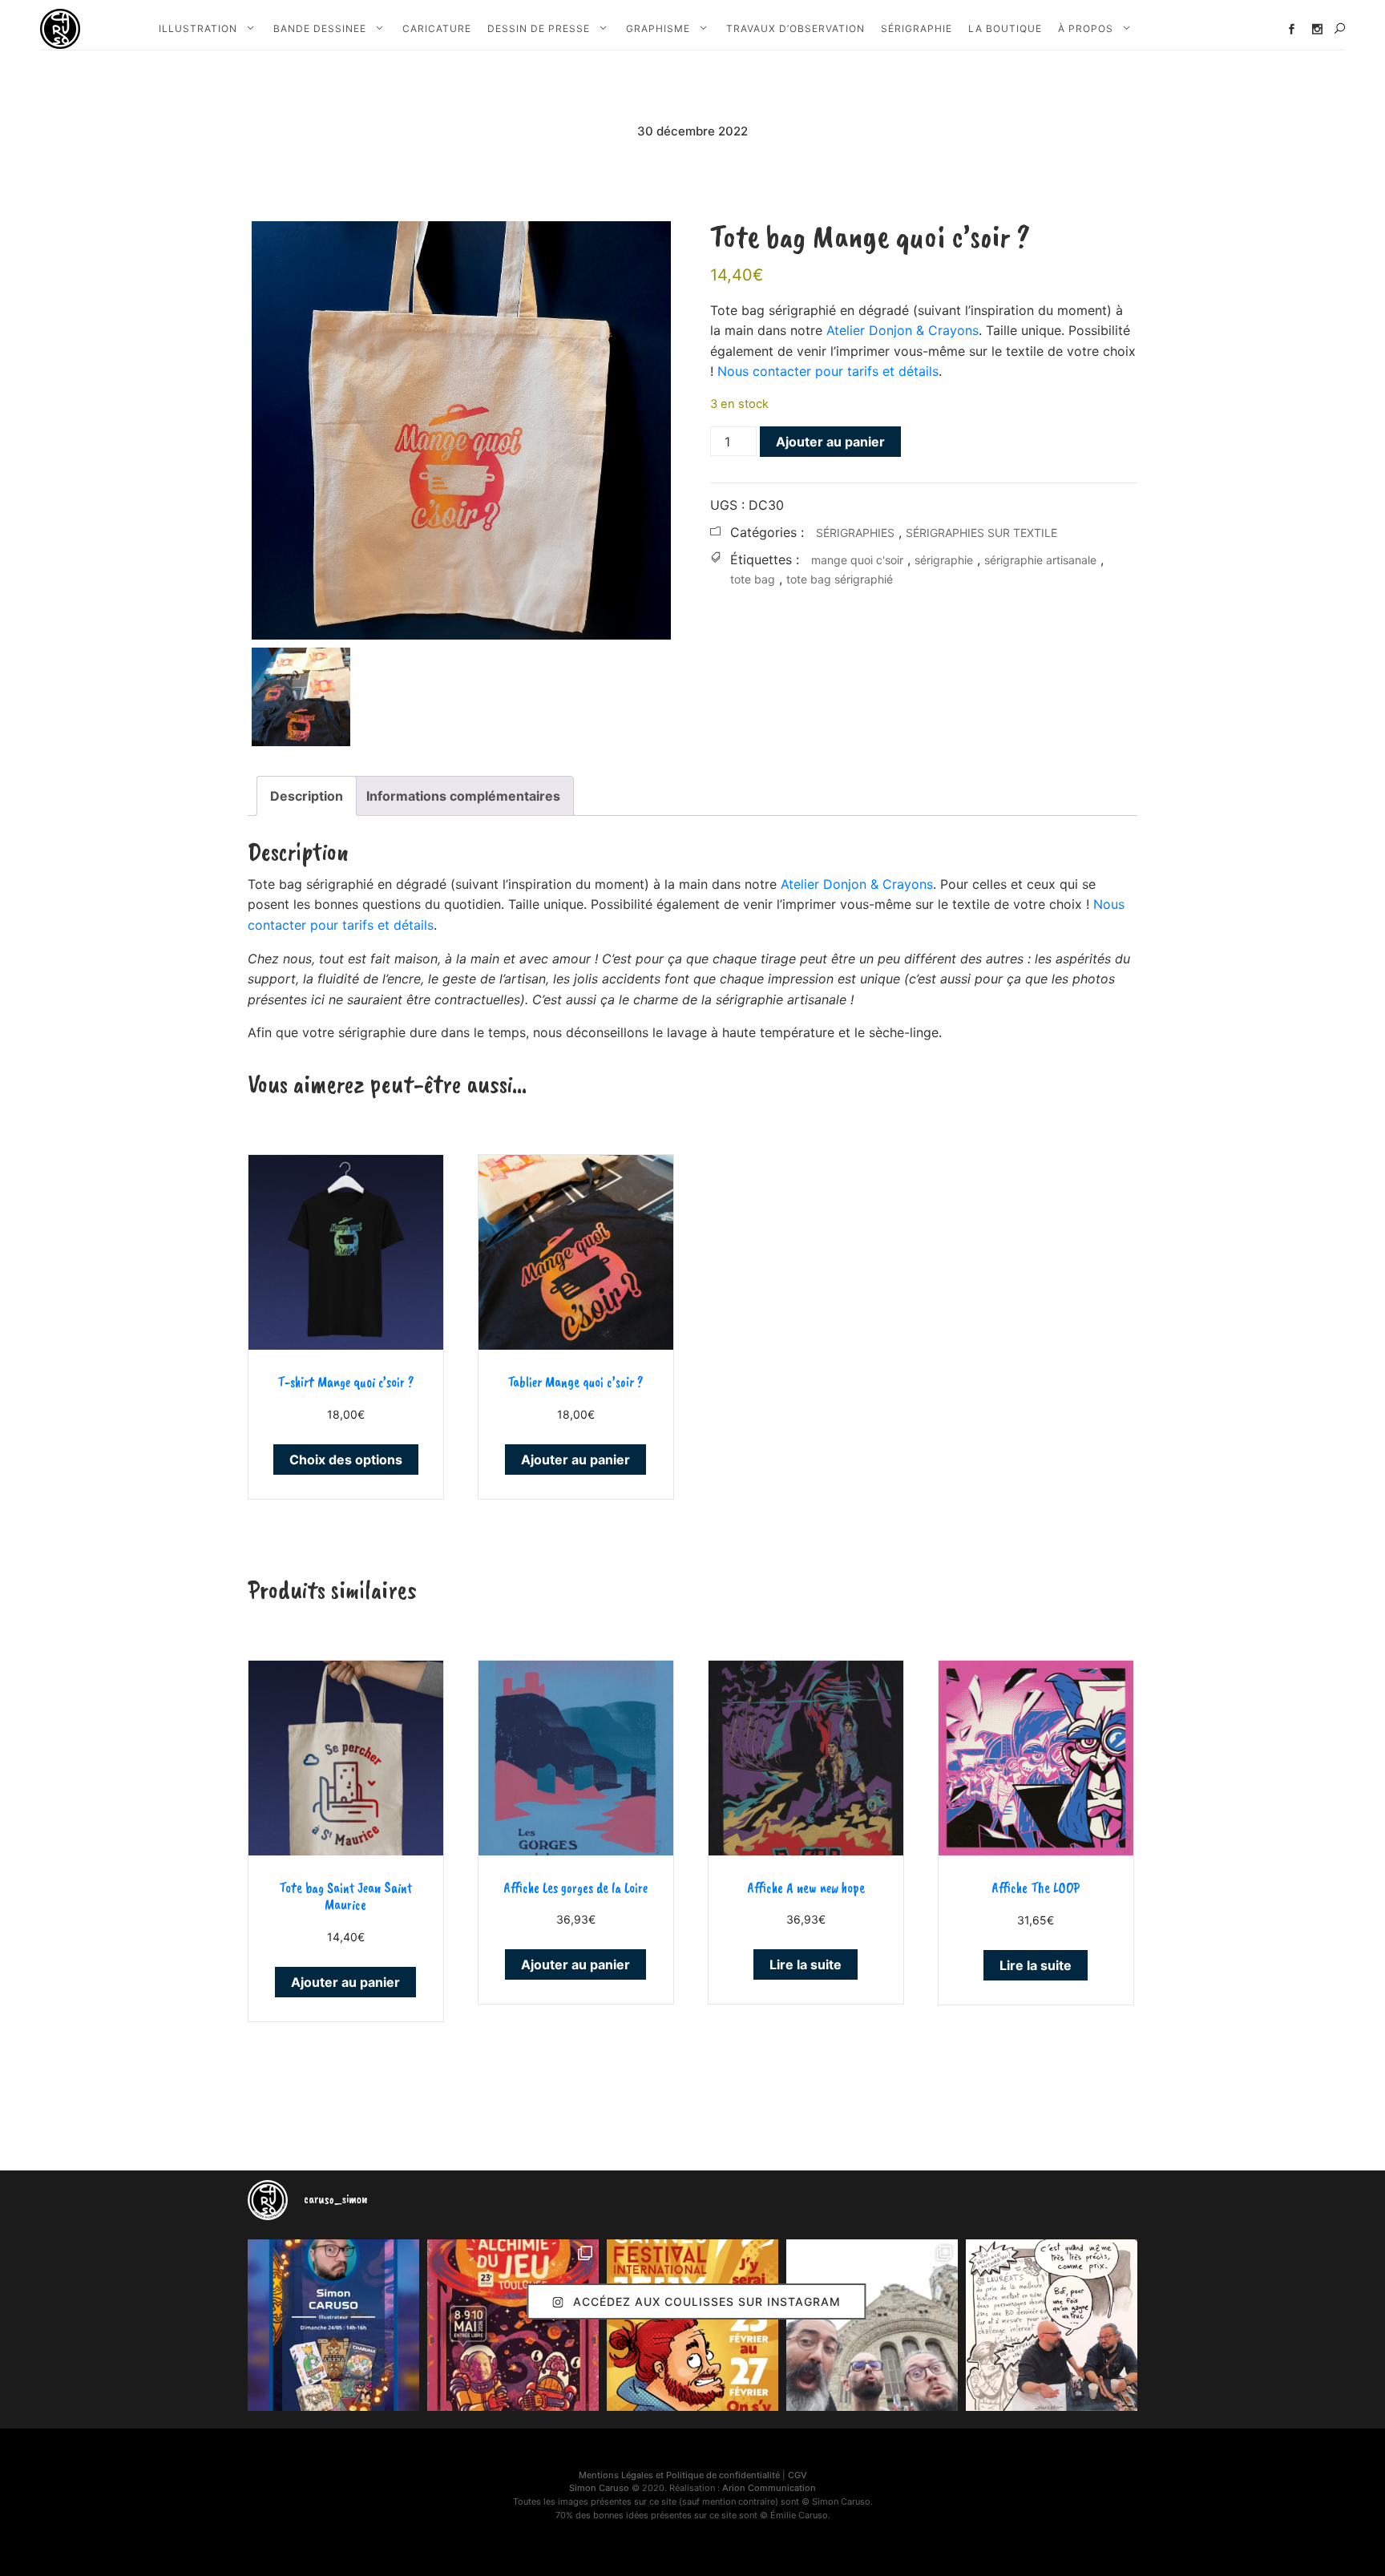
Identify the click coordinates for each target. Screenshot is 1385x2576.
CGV (797, 2475)
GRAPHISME (658, 28)
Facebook (1292, 29)
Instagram (1317, 29)
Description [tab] (307, 796)
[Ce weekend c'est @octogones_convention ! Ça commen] (333, 2325)
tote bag (753, 579)
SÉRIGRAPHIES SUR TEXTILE (981, 533)
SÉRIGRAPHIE (917, 28)
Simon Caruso (599, 2488)
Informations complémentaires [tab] (463, 796)
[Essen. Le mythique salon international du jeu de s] (872, 2325)
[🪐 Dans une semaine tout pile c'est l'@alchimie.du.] (513, 2325)
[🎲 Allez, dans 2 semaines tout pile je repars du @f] (692, 2325)
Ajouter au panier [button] (575, 1460)
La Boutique (1005, 28)
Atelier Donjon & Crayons (902, 330)
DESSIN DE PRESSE (539, 28)
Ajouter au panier (830, 442)
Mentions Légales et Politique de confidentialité (679, 2475)
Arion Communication (769, 2488)
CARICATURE (437, 28)
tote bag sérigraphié (840, 579)
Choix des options (346, 1460)
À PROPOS (1086, 28)
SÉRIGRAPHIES (855, 533)
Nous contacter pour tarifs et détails (828, 371)
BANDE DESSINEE (320, 28)
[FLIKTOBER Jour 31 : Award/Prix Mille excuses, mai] (1052, 2325)
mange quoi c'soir (857, 560)
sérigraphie (944, 560)
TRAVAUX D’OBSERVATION (795, 28)
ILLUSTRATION (198, 28)
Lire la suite (806, 1964)
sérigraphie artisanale (1040, 560)
